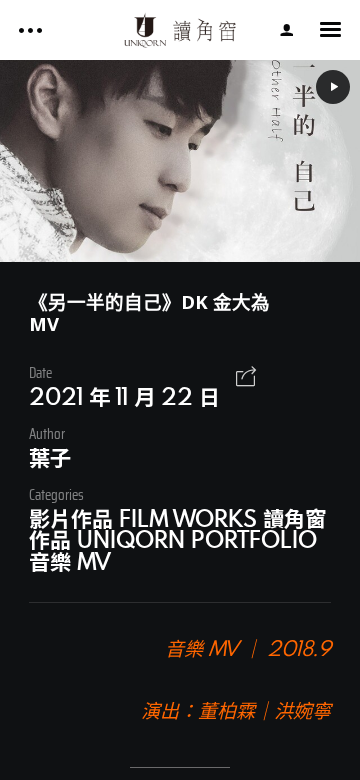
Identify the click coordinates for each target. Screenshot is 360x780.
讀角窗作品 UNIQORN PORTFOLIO (177, 528)
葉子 (50, 457)
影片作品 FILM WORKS (143, 518)
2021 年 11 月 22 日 (124, 396)
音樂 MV (70, 561)
